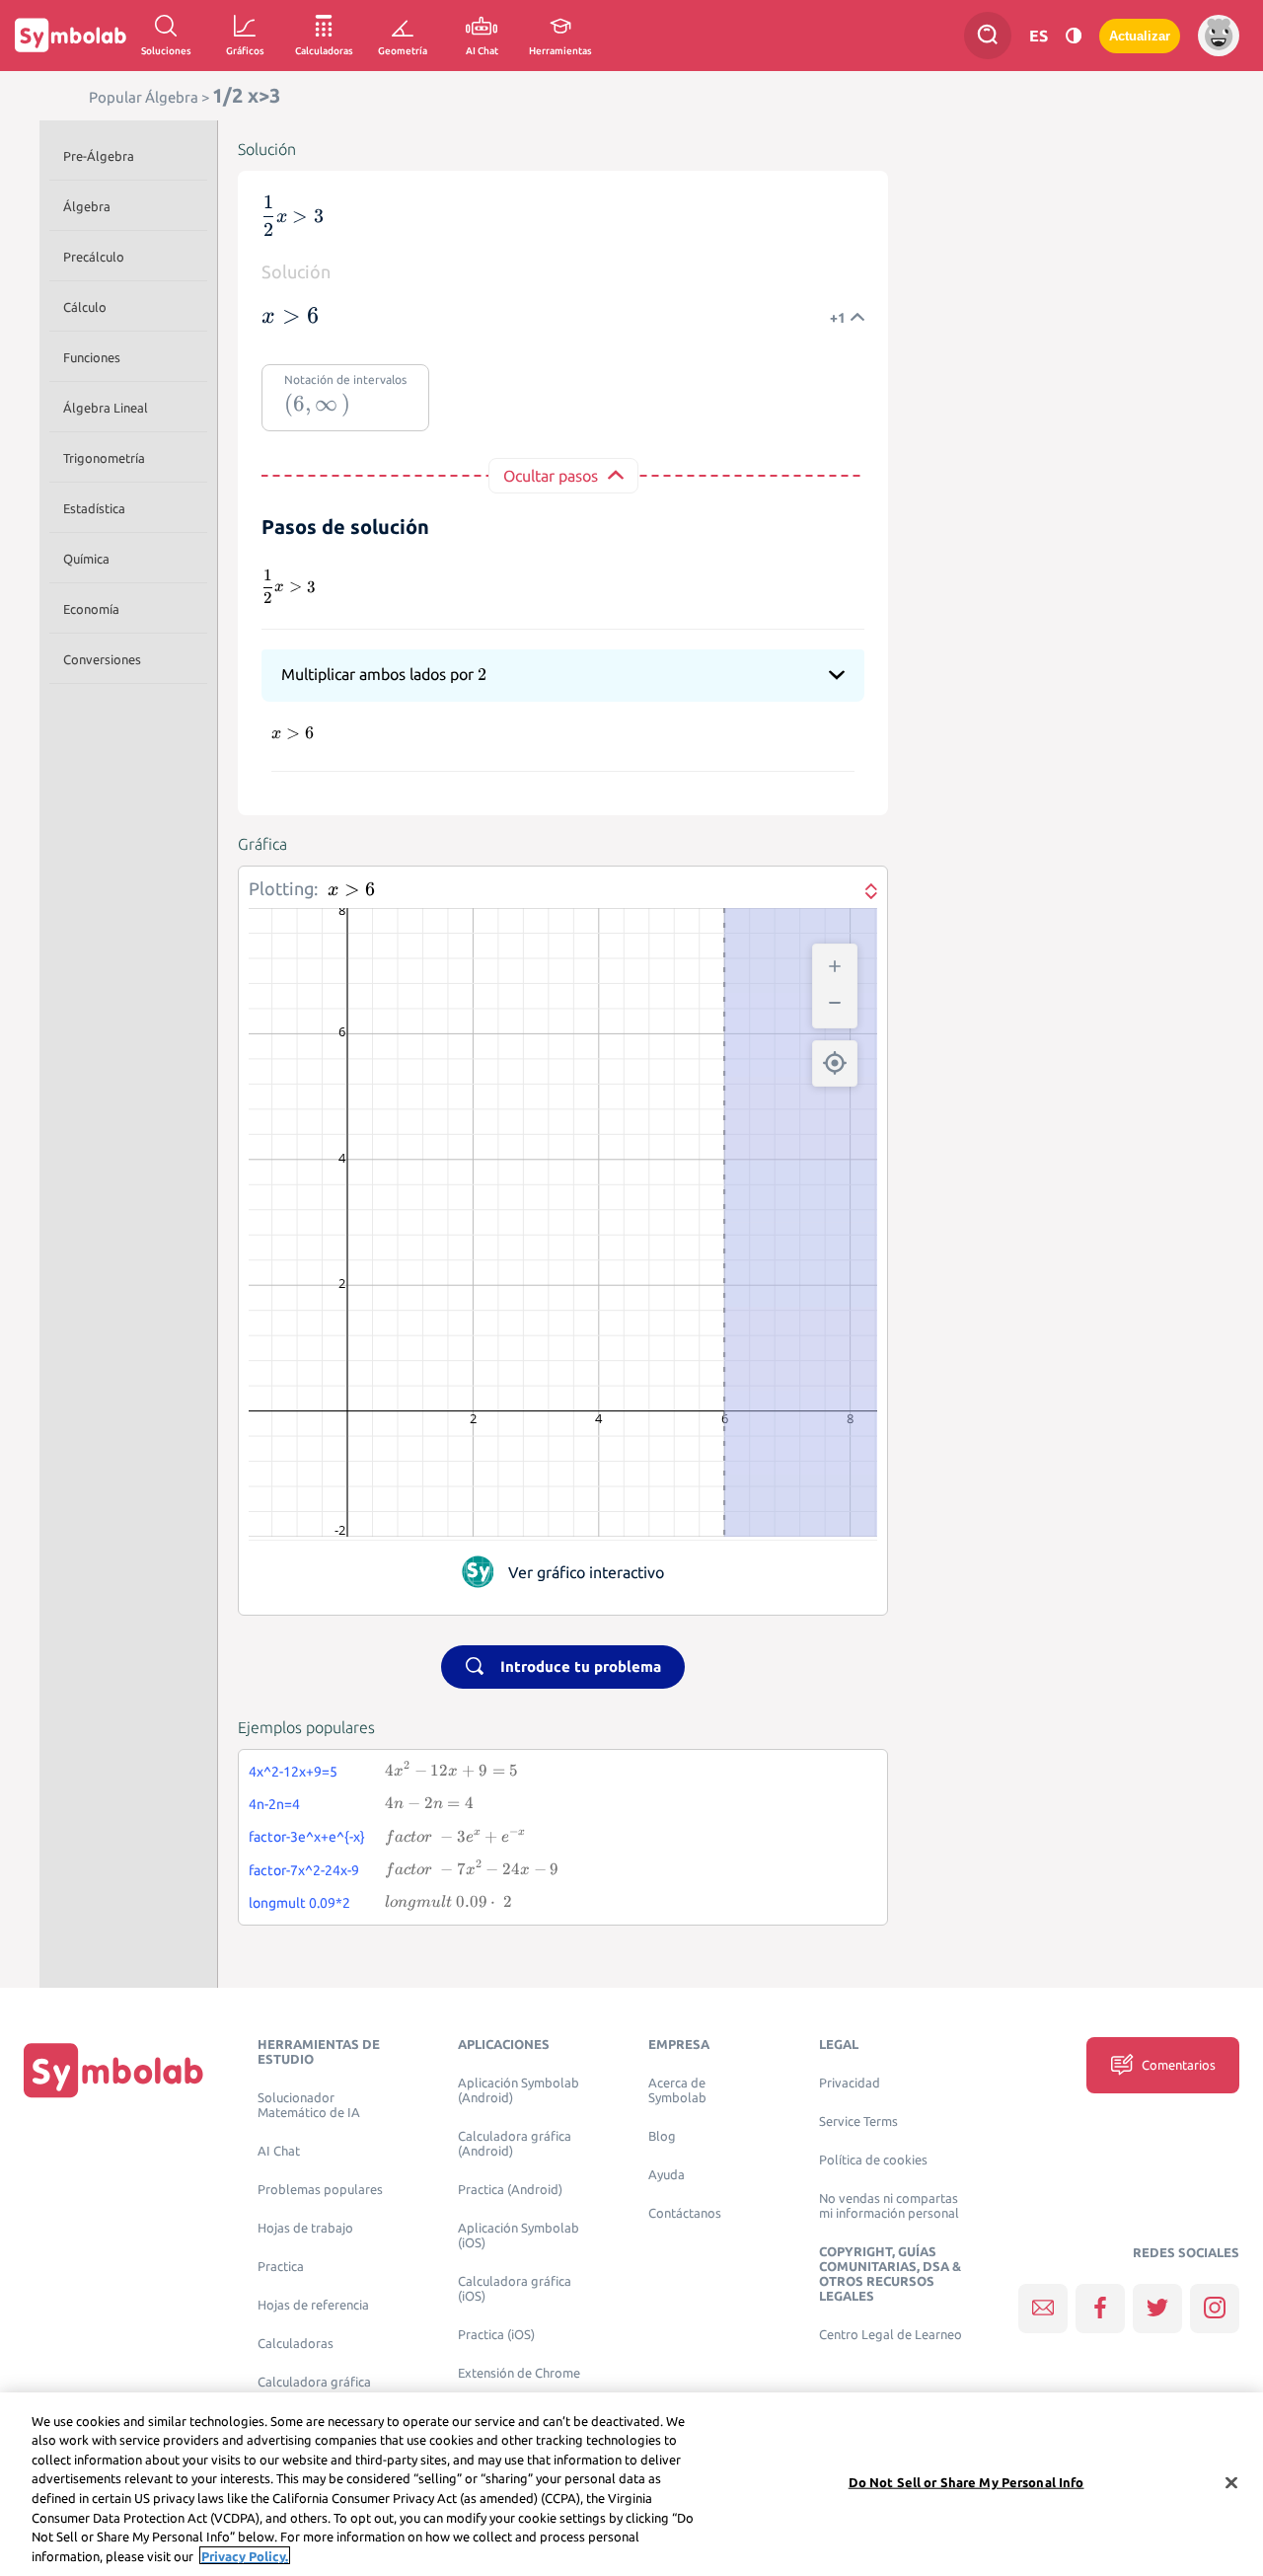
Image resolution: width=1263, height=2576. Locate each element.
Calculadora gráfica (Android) (515, 2144)
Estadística (94, 508)
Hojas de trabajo (305, 2228)
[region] (631, 2484)
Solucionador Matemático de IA (309, 2105)
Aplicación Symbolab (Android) (519, 2090)
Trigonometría (104, 458)
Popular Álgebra (144, 97)
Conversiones (102, 659)
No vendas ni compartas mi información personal (889, 2206)
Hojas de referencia (313, 2305)
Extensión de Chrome (519, 2373)
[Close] (1231, 2482)
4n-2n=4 (274, 1804)
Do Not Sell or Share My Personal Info (966, 2482)
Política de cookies (873, 2160)
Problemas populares (320, 2190)
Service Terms (858, 2121)
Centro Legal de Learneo (891, 2335)
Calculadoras (296, 2344)
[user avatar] (1219, 36)
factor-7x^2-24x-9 (304, 1870)
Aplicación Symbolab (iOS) (519, 2235)
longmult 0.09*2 (299, 1903)
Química (86, 559)
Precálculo (94, 257)
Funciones (92, 357)
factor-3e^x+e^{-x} (307, 1837)
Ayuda (667, 2175)
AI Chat (279, 2151)
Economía (91, 609)
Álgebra (87, 206)
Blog (662, 2136)
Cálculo (85, 307)
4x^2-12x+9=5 (293, 1772)
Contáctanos (685, 2213)
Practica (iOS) (496, 2335)
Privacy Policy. (245, 2555)
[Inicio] (113, 2069)
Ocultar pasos (551, 476)
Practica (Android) (510, 2190)
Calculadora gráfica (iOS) (515, 2289)
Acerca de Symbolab (677, 2090)
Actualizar (1140, 36)
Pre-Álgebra (99, 156)
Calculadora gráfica (314, 2382)
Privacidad (850, 2083)
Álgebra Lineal (106, 408)
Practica (281, 2267)
